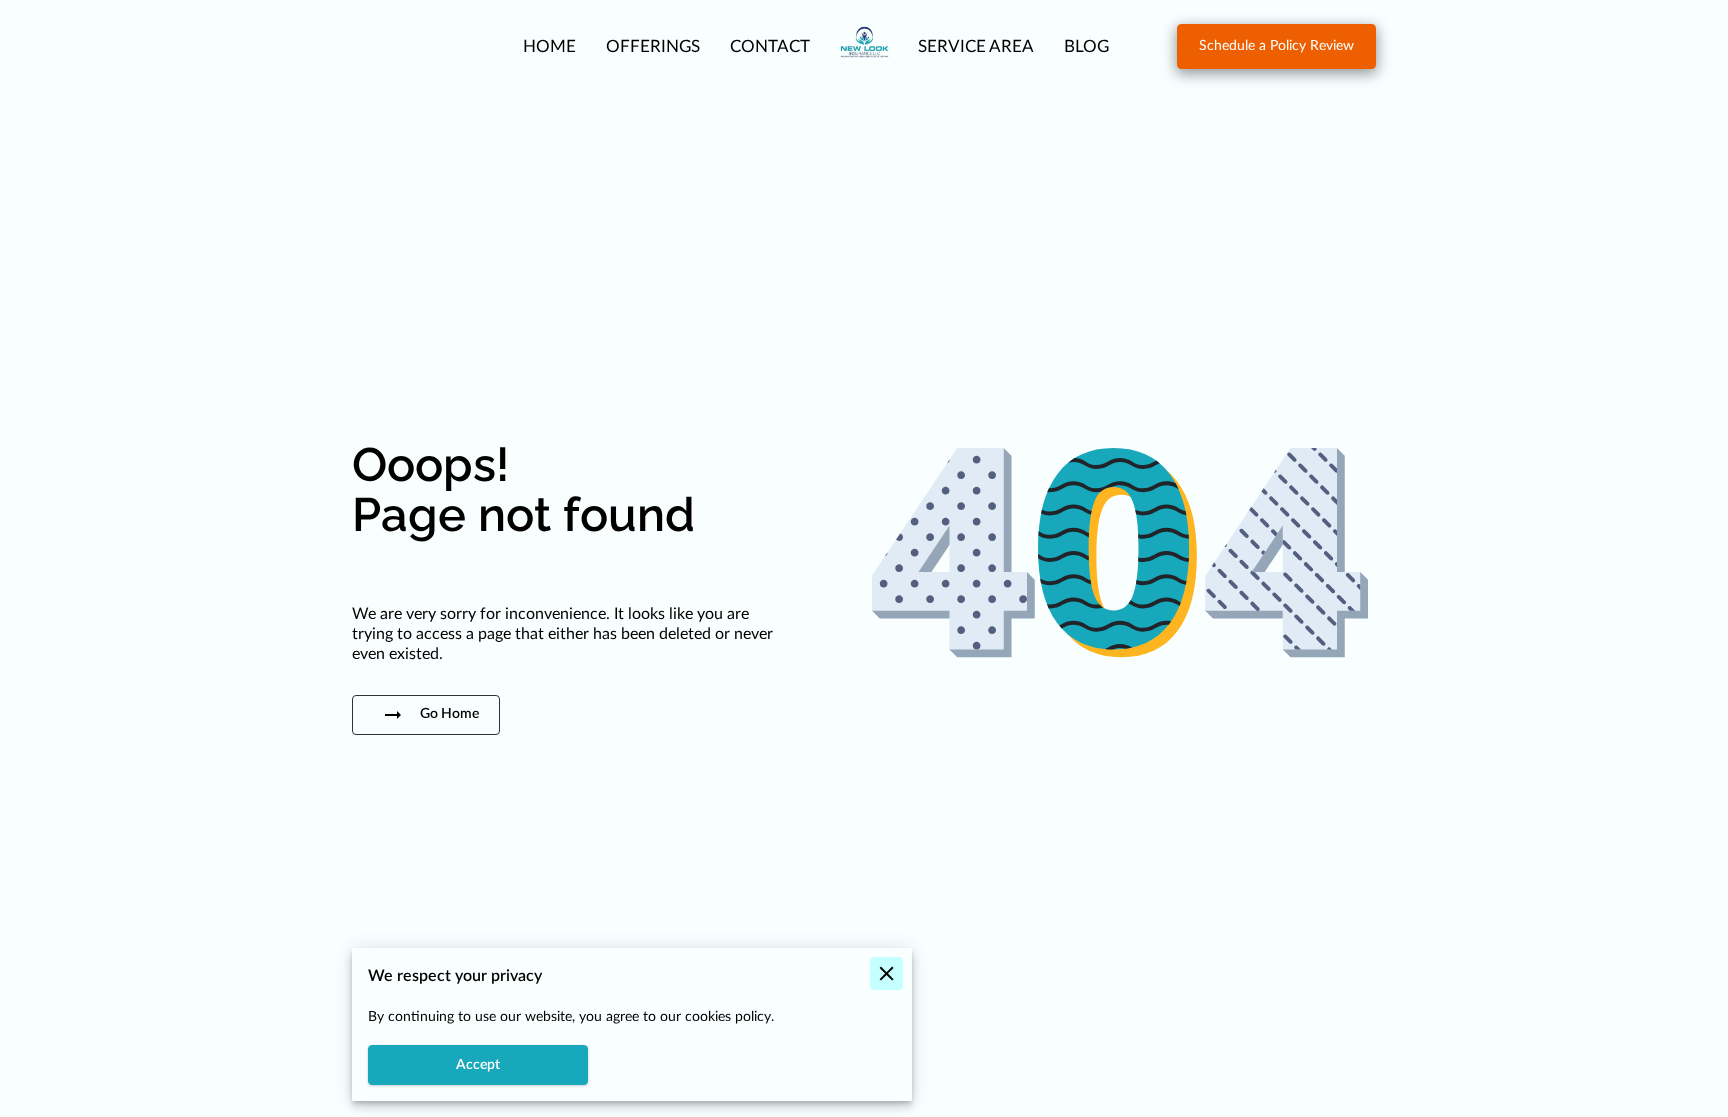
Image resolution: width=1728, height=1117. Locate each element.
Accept (478, 1065)
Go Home (449, 714)
